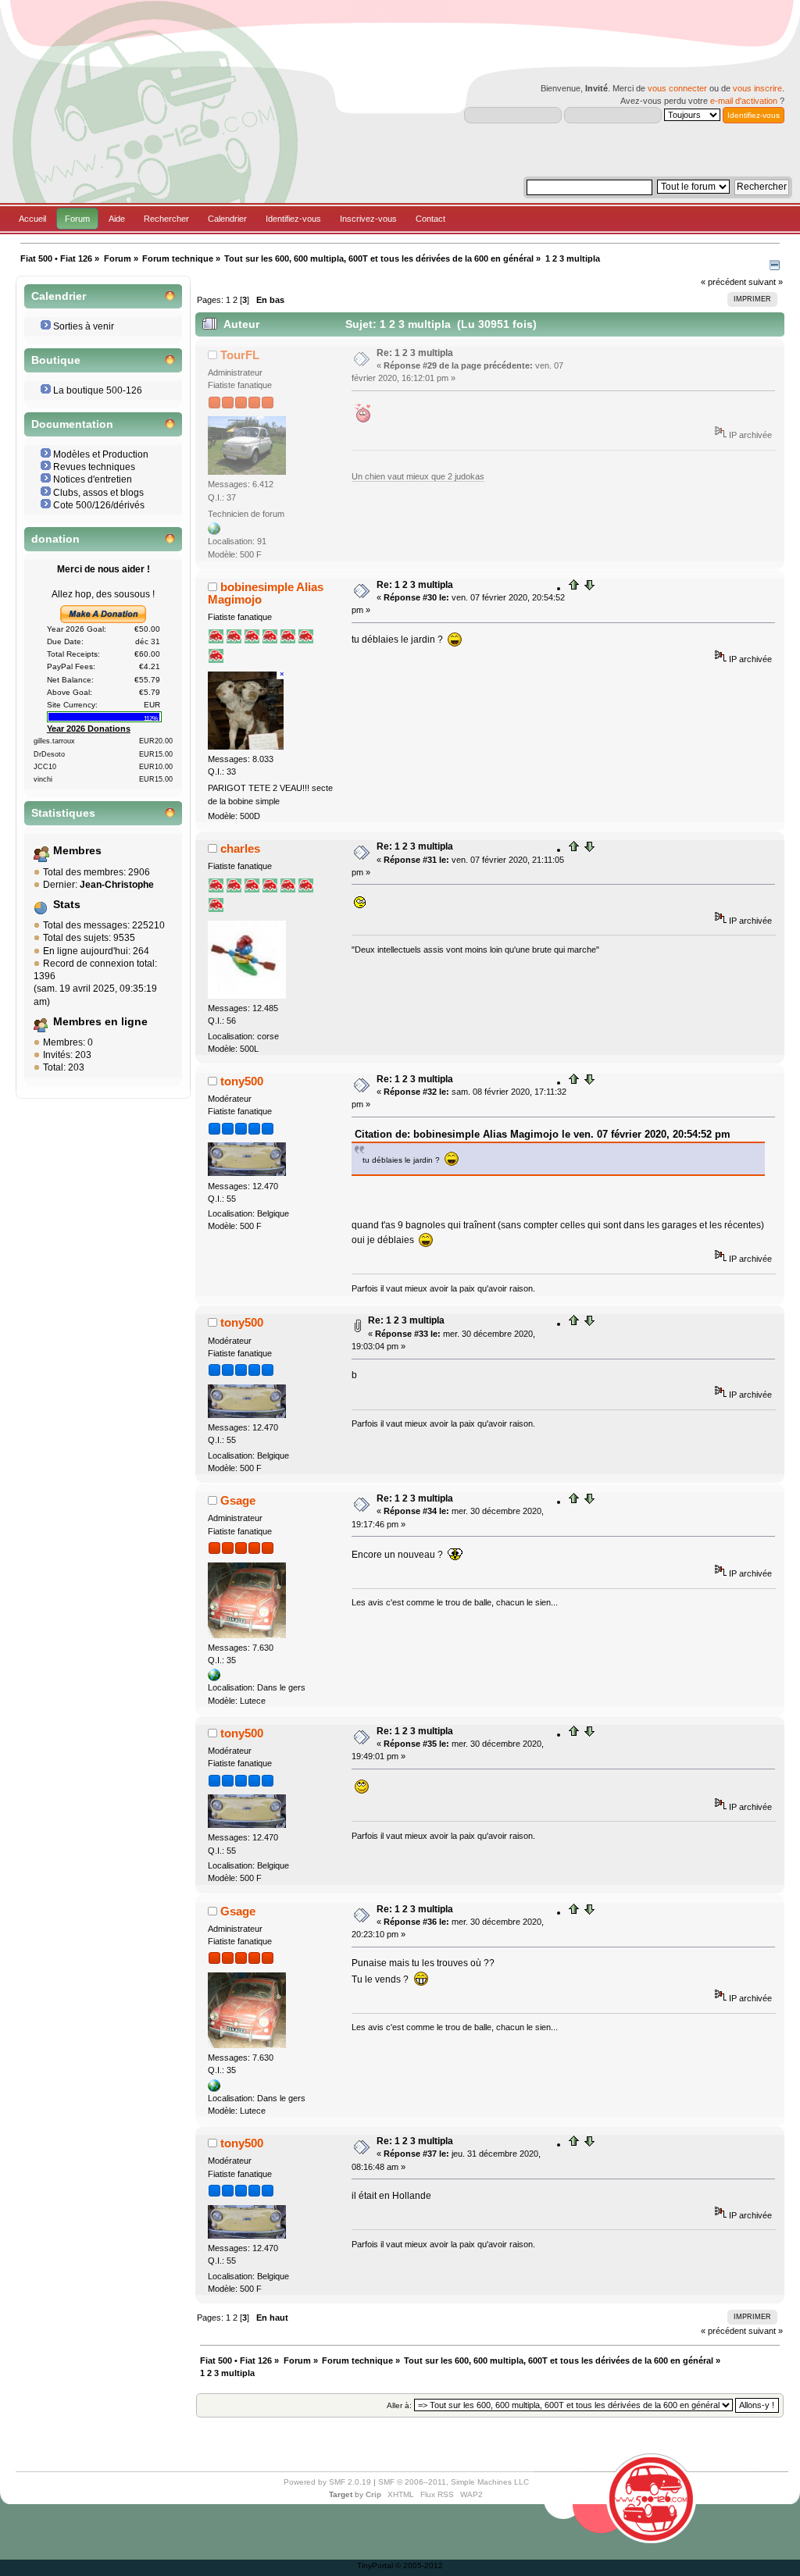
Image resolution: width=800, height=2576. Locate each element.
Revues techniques (94, 467)
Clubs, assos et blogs (98, 493)
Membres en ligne (100, 1022)
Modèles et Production (101, 454)
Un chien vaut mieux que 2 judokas (418, 476)
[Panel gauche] (775, 267)
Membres (77, 851)
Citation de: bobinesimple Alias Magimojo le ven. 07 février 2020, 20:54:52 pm (543, 1134)
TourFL (240, 355)
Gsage (238, 1500)
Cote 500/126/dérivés (99, 505)
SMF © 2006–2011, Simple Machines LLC (454, 2482)
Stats (67, 905)
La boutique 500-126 (98, 390)
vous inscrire (757, 88)
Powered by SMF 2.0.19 (327, 2482)
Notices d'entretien (93, 479)
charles (240, 848)
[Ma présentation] (214, 532)
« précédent (723, 282)
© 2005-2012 (419, 2565)
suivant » (766, 282)
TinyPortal (375, 2565)
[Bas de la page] (589, 588)
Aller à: (399, 2405)
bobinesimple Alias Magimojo (266, 593)
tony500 (242, 1081)
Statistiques (63, 813)
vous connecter (677, 88)
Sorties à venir (84, 326)
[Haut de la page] (574, 588)
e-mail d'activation (744, 101)
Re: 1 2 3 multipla (415, 353)
